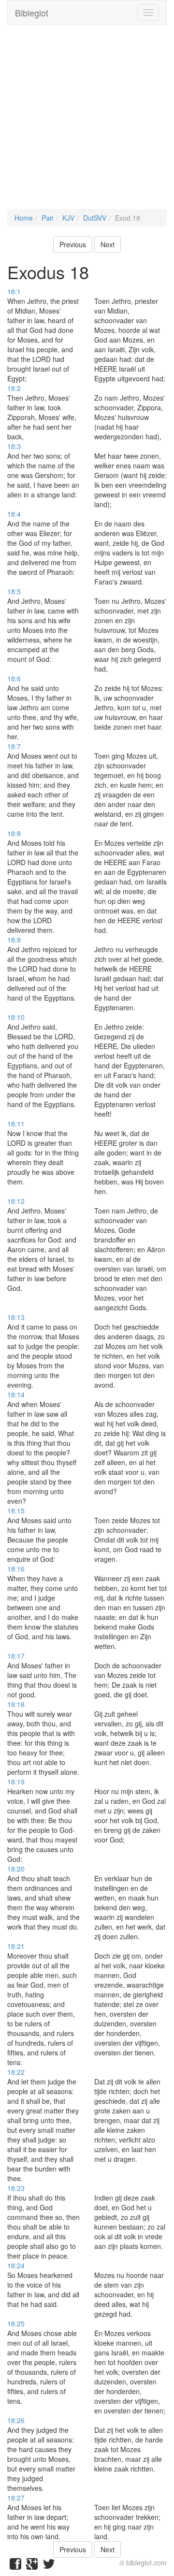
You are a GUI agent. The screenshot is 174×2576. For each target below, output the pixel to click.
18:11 (16, 1123)
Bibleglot (32, 13)
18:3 (14, 446)
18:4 (14, 514)
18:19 (16, 1782)
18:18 (16, 1704)
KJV (68, 218)
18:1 (14, 291)
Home (24, 218)
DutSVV (95, 218)
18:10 (16, 1017)
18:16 (16, 1569)
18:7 (14, 746)
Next (108, 244)
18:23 (16, 2188)
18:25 (16, 2323)
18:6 (14, 678)
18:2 (14, 388)
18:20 (16, 1869)
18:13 (16, 1317)
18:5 (14, 591)
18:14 (16, 1394)
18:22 (16, 2072)
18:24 (16, 2265)
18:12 (16, 1201)
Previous (73, 244)
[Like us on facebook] (15, 2566)
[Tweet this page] (49, 2566)
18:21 (16, 1946)
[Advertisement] (87, 122)
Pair (48, 218)
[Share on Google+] (32, 2566)
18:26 (16, 2420)
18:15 (16, 1511)
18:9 (14, 940)
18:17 (16, 1656)
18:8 (14, 833)
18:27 (16, 2498)
